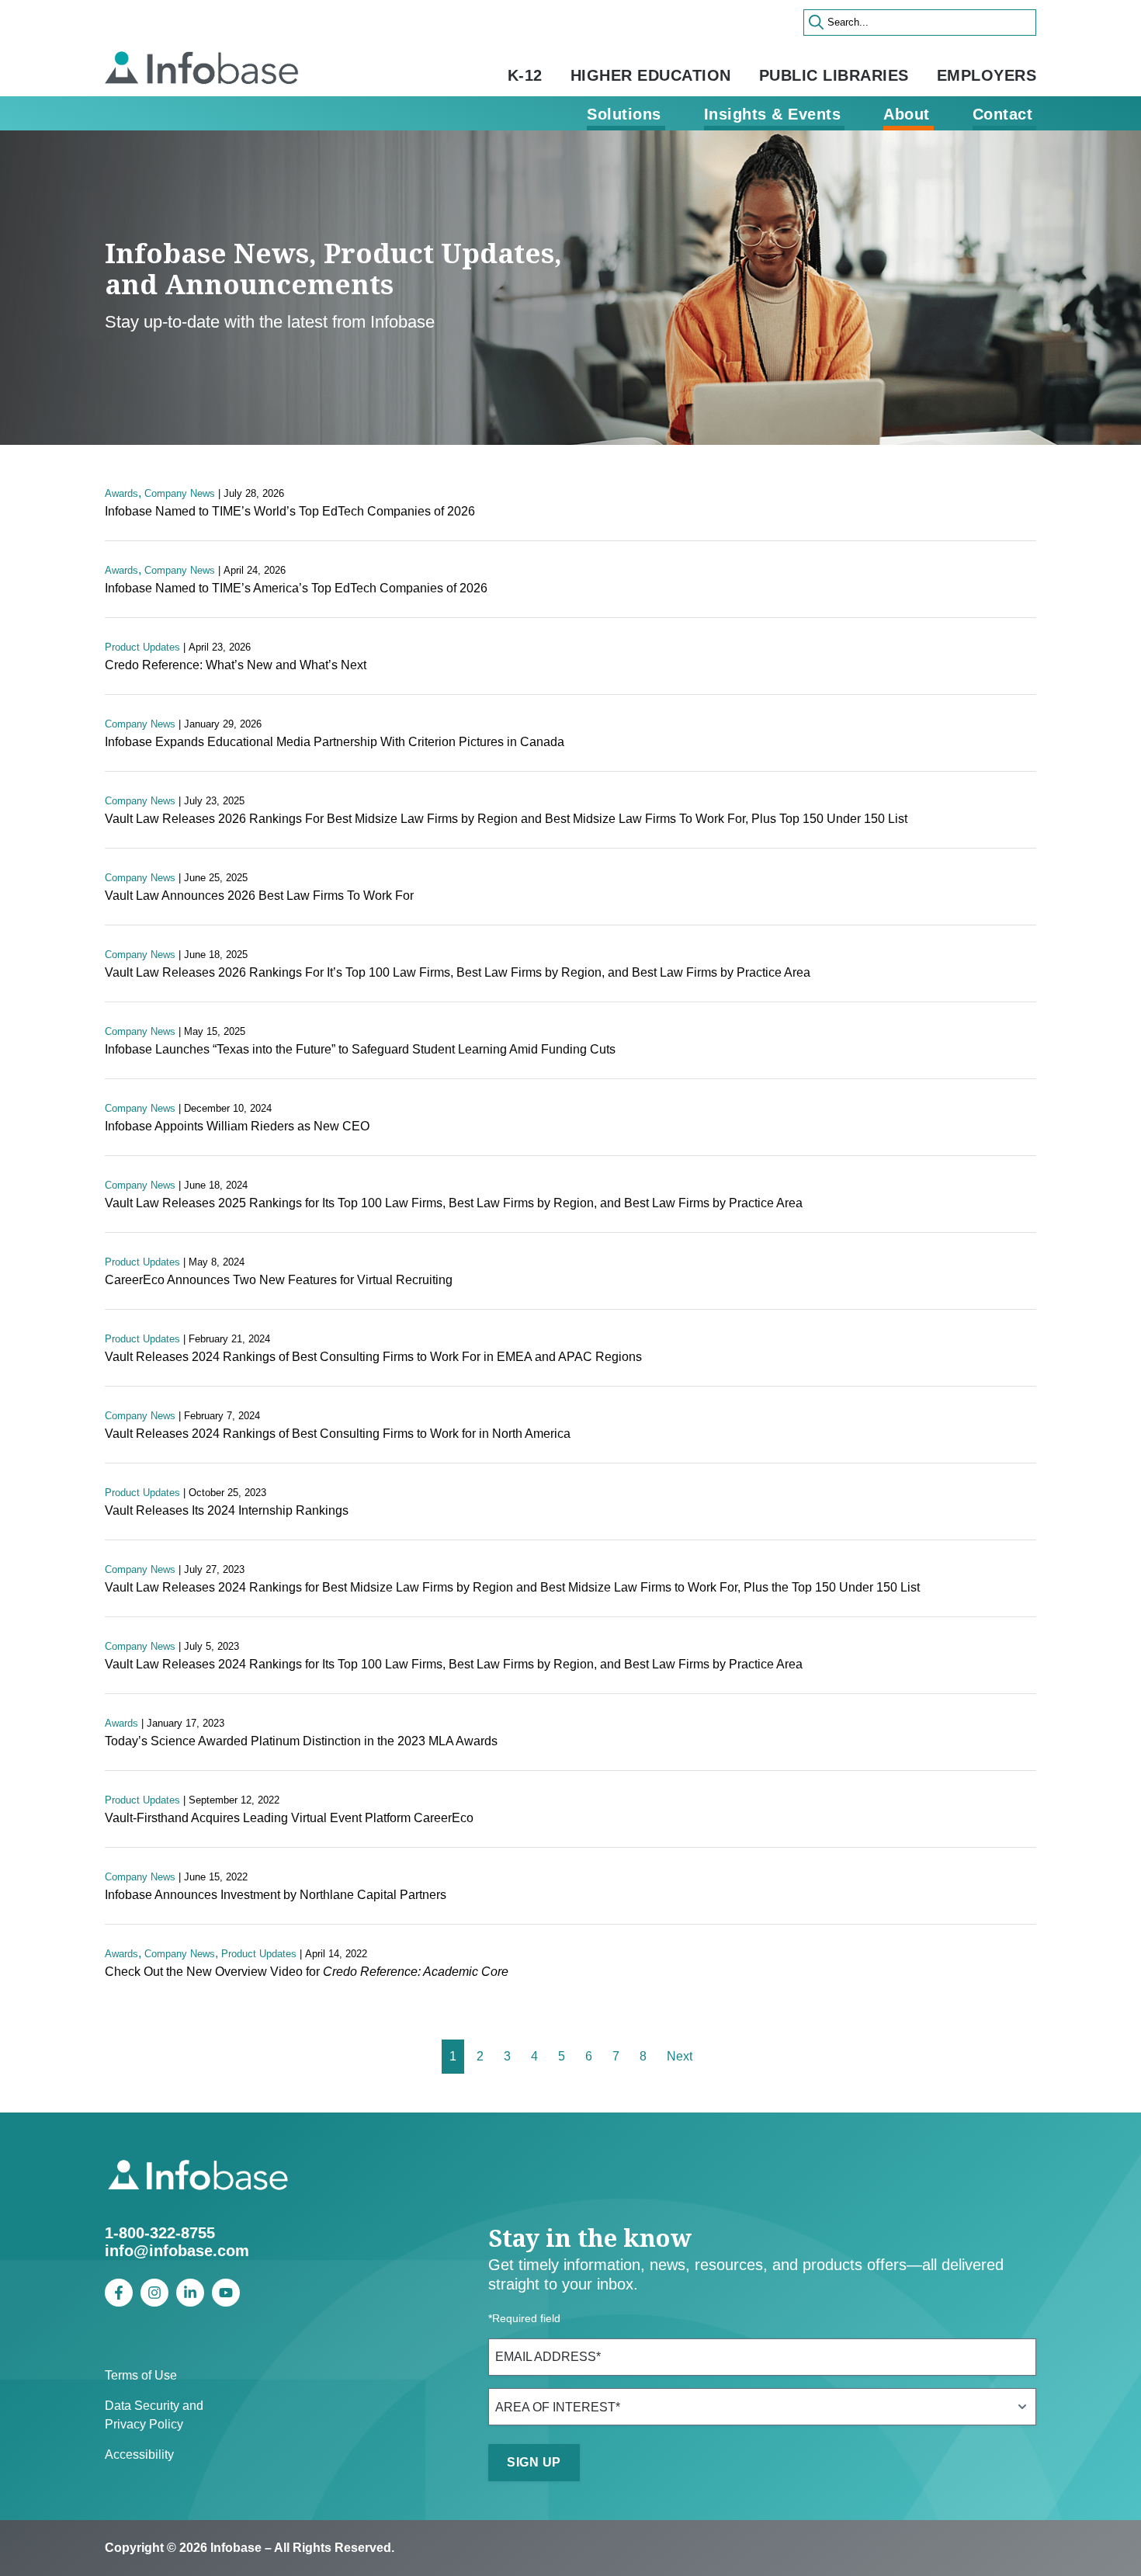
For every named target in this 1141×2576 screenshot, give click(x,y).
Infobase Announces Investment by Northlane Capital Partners (276, 1895)
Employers (987, 75)
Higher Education (651, 75)
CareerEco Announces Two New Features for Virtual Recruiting (279, 1280)
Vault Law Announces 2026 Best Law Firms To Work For (259, 896)
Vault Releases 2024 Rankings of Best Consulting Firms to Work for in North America (338, 1434)
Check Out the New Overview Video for (307, 1972)
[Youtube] (226, 2293)
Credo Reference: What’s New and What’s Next (236, 665)
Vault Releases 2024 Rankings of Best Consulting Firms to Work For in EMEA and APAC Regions (373, 1357)
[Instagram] (154, 2293)
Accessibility (139, 2454)
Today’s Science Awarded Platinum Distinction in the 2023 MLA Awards (301, 1741)
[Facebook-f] (119, 2293)
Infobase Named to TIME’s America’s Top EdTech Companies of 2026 (296, 588)
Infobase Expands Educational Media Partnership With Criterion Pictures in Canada (335, 742)
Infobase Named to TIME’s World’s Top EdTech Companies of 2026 (290, 511)
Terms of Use (141, 2375)
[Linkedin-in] (190, 2293)
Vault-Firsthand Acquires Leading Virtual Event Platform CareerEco (289, 1818)
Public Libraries (834, 75)
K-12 (525, 75)
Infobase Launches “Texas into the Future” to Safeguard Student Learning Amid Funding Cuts (360, 1049)
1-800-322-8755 (160, 2233)
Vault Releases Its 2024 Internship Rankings (227, 1510)
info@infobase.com (177, 2251)
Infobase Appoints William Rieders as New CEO (237, 1126)
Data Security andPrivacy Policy (154, 2415)
